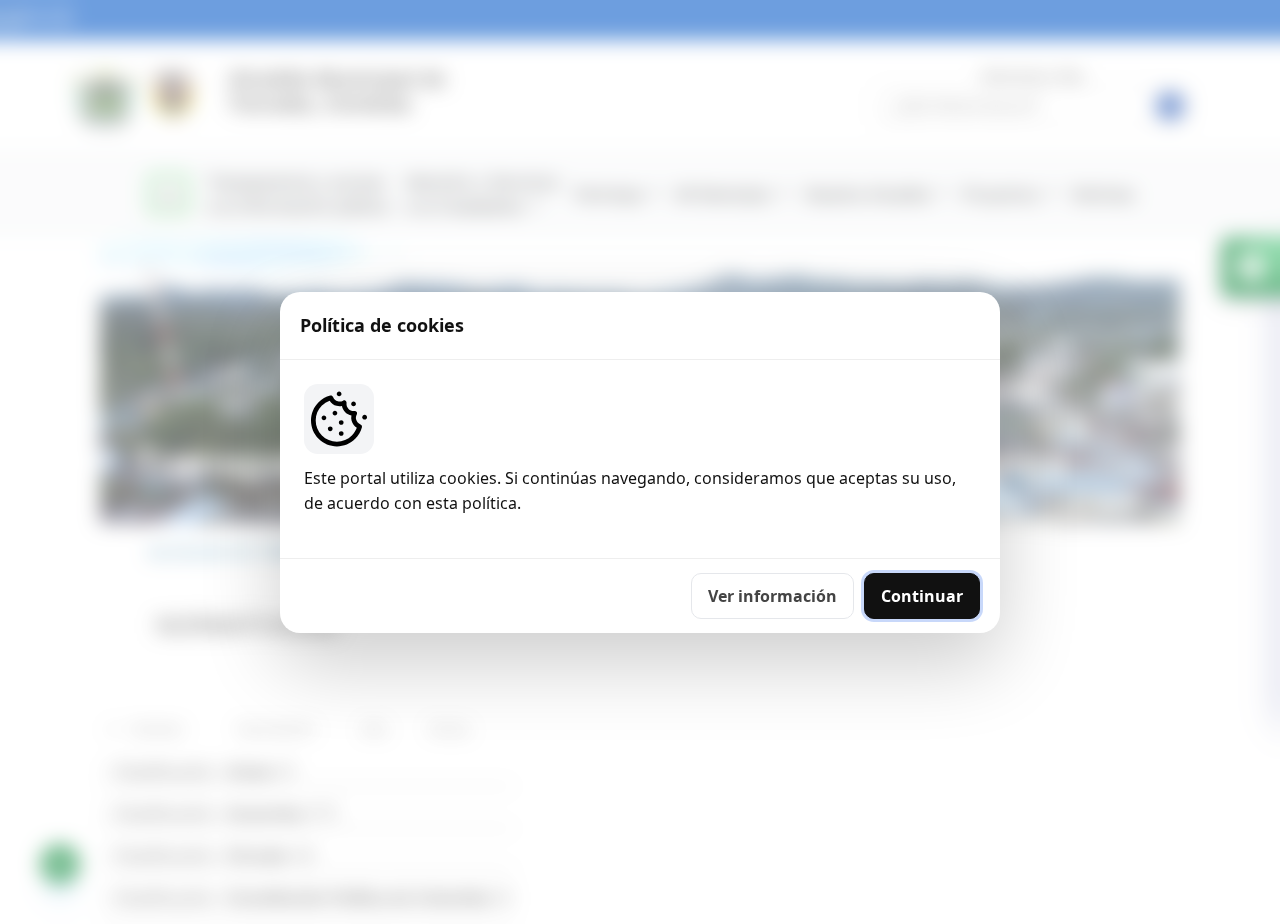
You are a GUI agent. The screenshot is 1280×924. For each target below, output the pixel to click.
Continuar (922, 596)
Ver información (772, 596)
